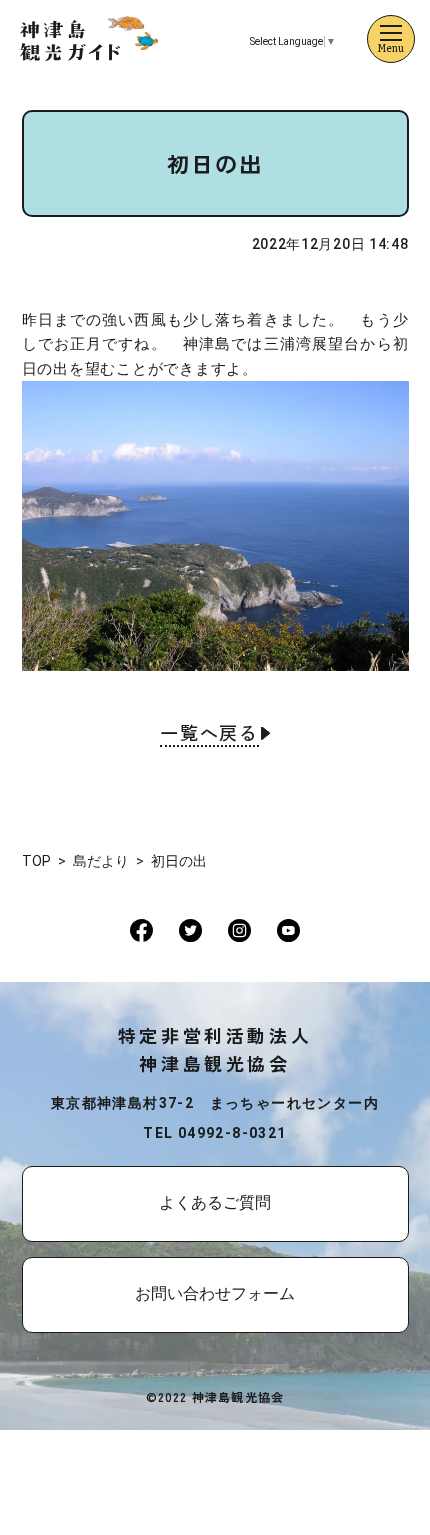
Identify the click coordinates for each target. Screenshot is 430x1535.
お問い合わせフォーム (215, 1293)
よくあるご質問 (215, 1202)
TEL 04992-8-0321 (214, 1133)
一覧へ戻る (209, 734)
